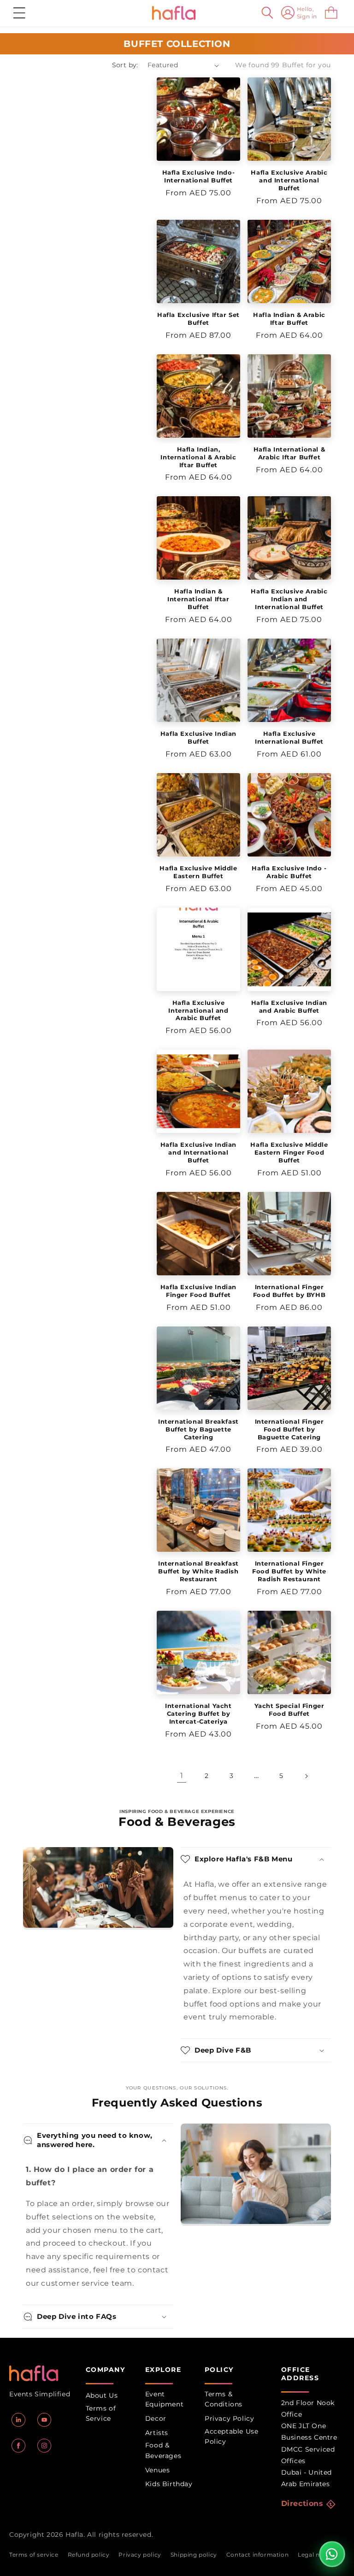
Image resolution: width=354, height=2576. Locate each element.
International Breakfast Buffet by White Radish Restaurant (198, 1571)
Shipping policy (194, 2555)
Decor (156, 2418)
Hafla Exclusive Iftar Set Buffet (198, 319)
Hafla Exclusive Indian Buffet (198, 737)
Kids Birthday (169, 2484)
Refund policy (89, 2555)
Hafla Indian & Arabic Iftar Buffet (289, 319)
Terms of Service (101, 2413)
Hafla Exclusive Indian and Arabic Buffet (289, 1006)
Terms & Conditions (224, 2399)
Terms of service (34, 2555)
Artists (157, 2433)
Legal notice (316, 2555)
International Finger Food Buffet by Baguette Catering (289, 1429)
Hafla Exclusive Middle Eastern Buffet (198, 872)
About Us (102, 2395)
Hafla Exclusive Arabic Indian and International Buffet (289, 599)
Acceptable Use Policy (231, 2436)
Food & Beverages (163, 2450)
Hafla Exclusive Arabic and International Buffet (289, 180)
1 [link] (182, 1775)
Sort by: (125, 65)
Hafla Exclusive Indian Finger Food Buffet (198, 1291)
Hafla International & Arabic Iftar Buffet (289, 453)
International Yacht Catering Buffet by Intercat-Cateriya (198, 1713)
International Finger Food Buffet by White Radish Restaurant (289, 1571)
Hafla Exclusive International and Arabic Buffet (198, 1010)
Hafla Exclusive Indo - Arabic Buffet (289, 872)
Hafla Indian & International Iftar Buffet (198, 599)
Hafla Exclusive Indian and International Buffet (198, 1152)
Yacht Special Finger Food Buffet (289, 1710)
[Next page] (306, 1776)
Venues (158, 2470)
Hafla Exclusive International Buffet (289, 737)
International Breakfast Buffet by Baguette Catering (198, 1429)
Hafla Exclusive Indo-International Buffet (199, 176)
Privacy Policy (229, 2418)
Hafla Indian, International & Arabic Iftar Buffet (198, 457)
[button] (19, 13)
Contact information (257, 2555)
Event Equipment (164, 2399)
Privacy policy (140, 2555)
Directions (302, 2503)
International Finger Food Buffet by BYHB (289, 1291)
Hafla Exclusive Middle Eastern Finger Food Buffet (289, 1152)
